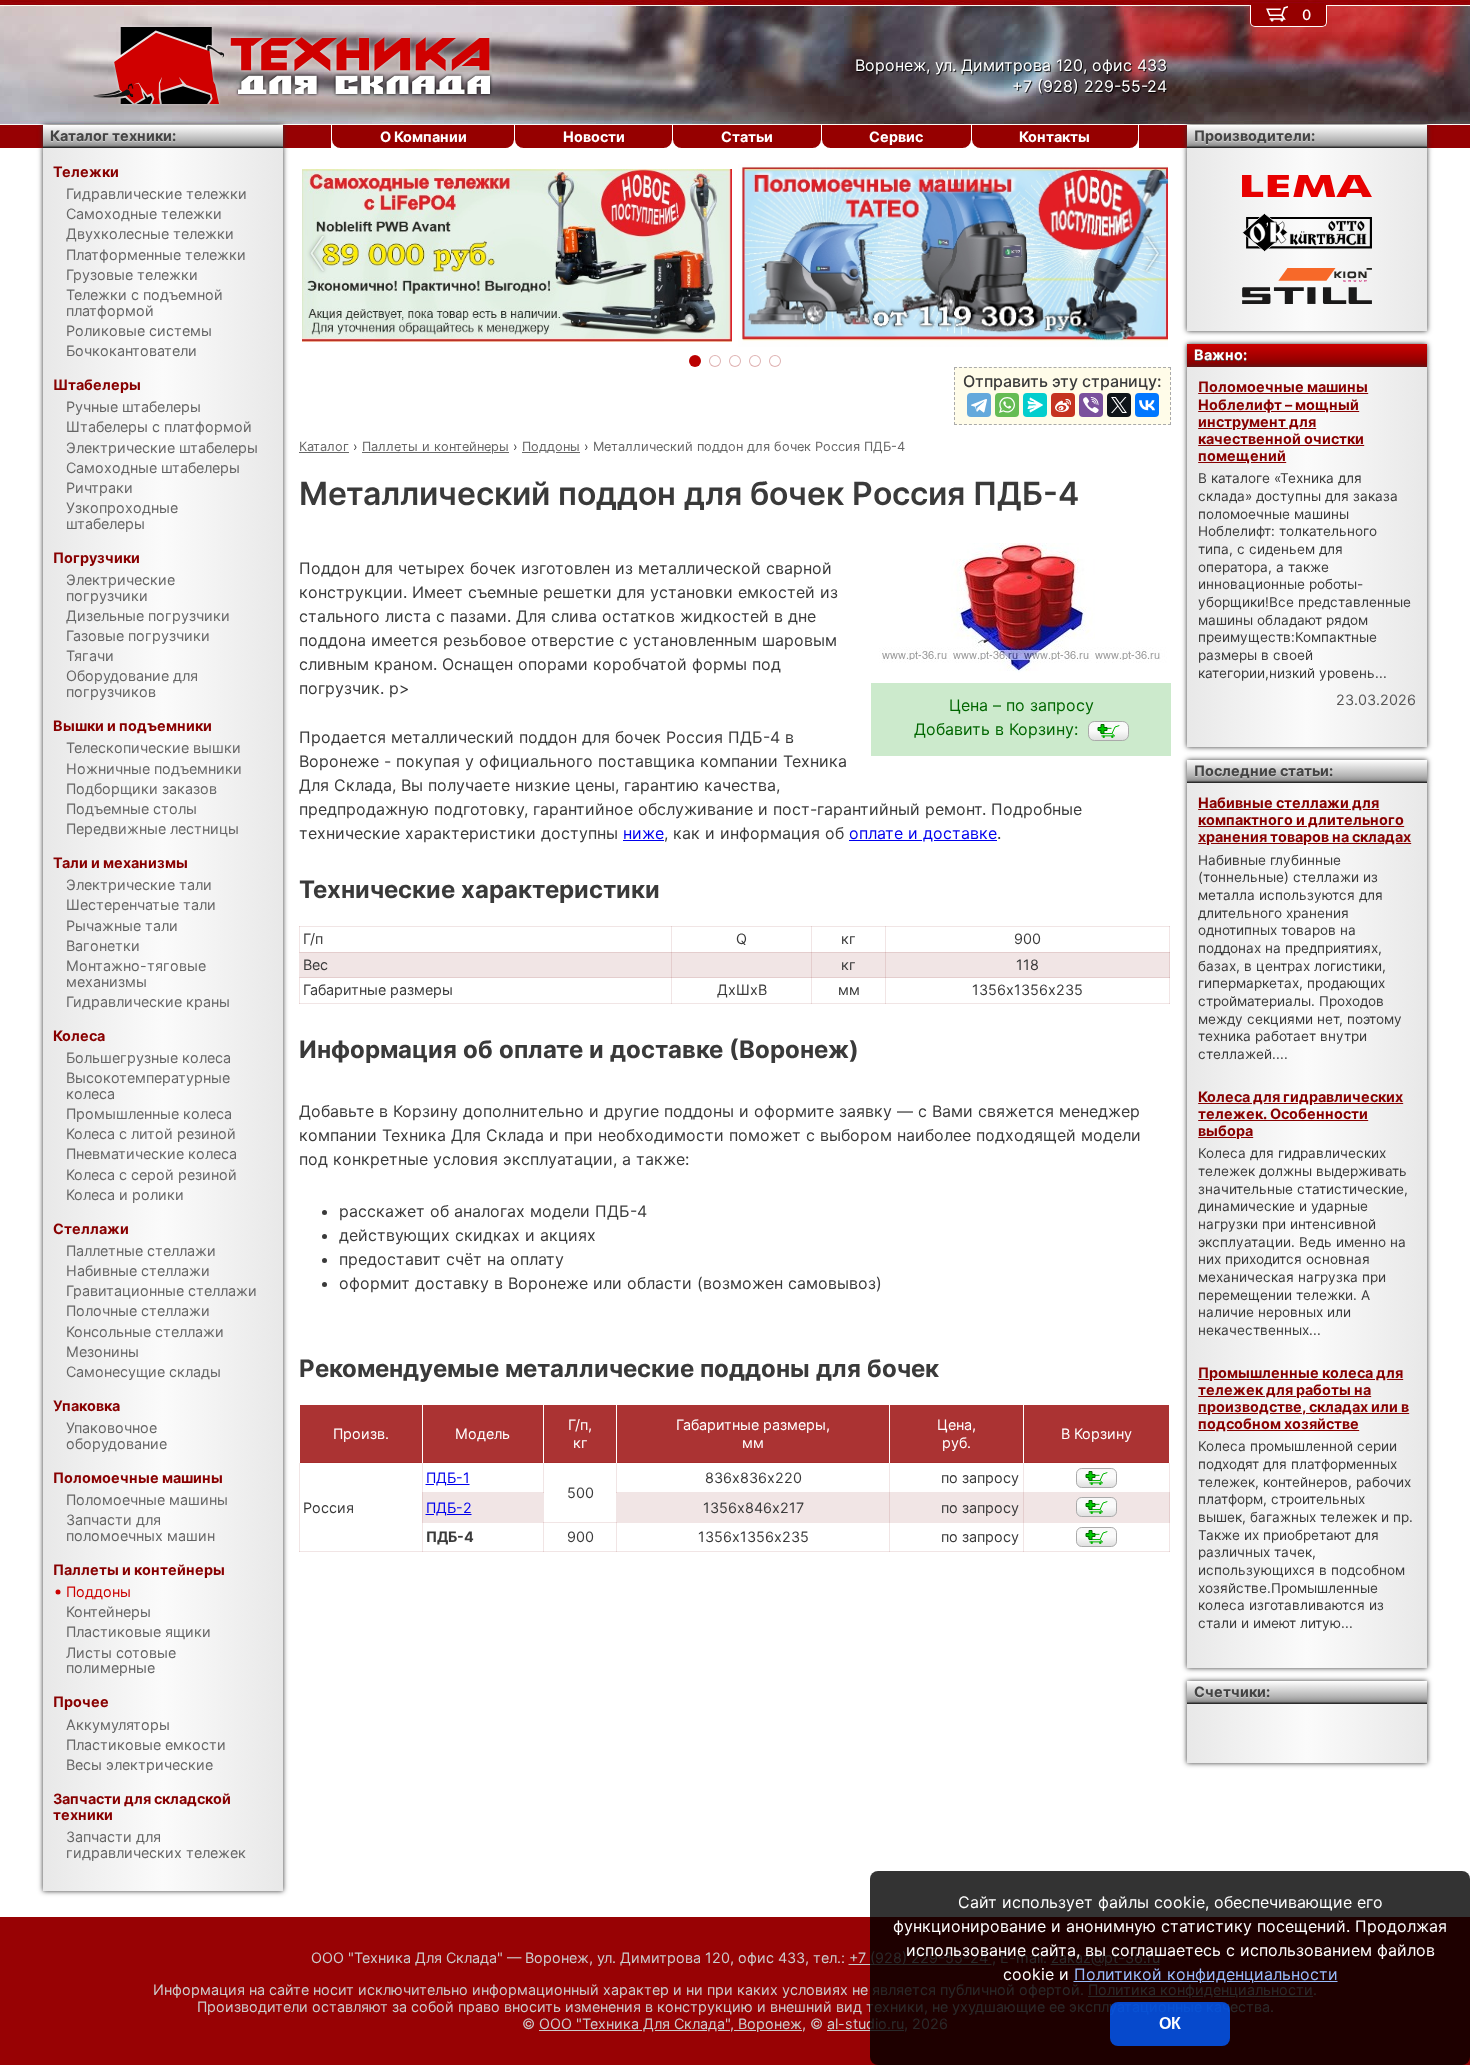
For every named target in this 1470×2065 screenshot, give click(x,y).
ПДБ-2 (449, 1507)
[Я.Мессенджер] (1035, 405)
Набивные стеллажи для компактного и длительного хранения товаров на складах (1304, 820)
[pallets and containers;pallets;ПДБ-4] (1108, 731)
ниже (643, 833)
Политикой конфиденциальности (1206, 1974)
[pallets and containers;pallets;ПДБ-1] (1096, 1478)
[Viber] (1091, 405)
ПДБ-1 (448, 1477)
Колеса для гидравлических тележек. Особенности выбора (1300, 1114)
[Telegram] (979, 405)
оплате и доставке (923, 833)
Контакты (1054, 136)
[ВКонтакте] (1147, 405)
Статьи (747, 136)
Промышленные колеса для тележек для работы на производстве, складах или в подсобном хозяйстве (1303, 1398)
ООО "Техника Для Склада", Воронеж (670, 2023)
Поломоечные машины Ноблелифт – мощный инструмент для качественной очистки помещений (1283, 421)
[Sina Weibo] (1063, 405)
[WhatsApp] (1007, 405)
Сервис (896, 136)
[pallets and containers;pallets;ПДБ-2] (1096, 1507)
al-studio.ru (865, 2023)
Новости (594, 136)
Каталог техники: (113, 135)
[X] (1119, 405)
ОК (1170, 2023)
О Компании (423, 136)
